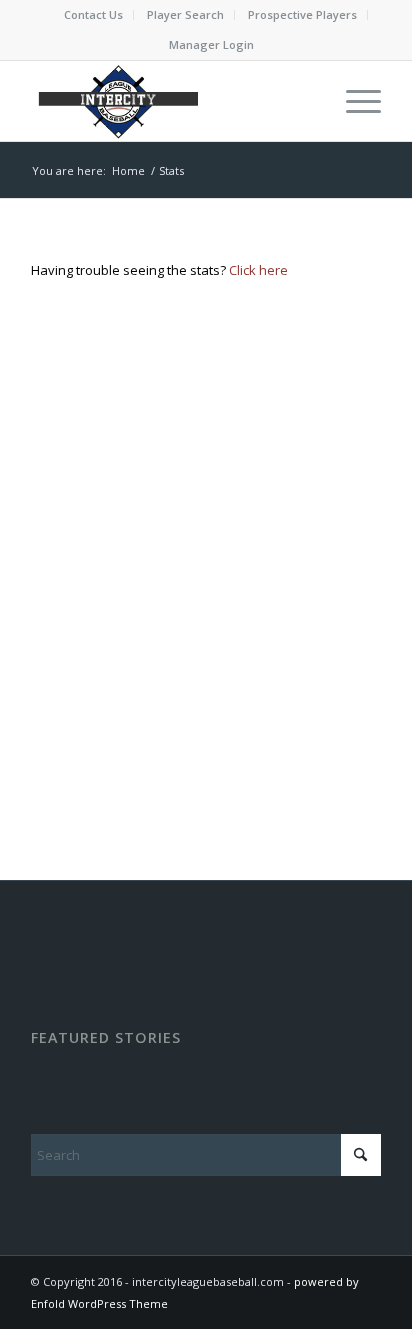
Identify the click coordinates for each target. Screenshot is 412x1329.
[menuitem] (94, 15)
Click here (258, 270)
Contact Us (93, 14)
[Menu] (353, 101)
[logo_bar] (171, 101)
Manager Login (211, 44)
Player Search (185, 14)
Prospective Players (302, 14)
